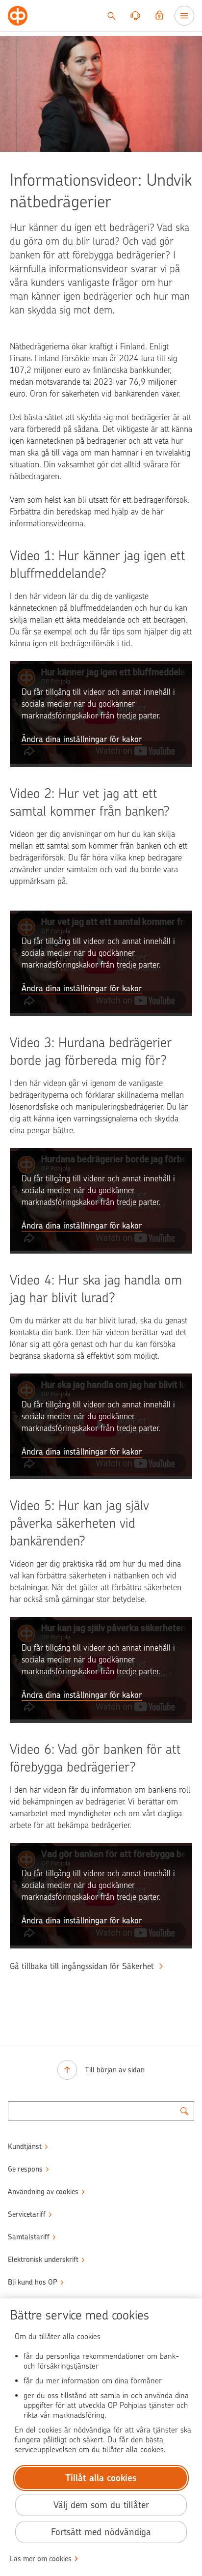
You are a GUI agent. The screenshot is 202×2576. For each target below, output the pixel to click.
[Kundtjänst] (135, 16)
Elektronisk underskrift (43, 2260)
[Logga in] (159, 16)
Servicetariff (27, 2214)
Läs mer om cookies (41, 2559)
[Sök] (111, 16)
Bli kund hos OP (33, 2282)
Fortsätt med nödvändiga (101, 2532)
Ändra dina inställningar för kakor (82, 739)
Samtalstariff (29, 2237)
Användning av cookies (43, 2192)
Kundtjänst (25, 2147)
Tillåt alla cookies (101, 2478)
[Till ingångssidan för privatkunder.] (18, 16)
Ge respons (25, 2169)
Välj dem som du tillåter (101, 2505)
